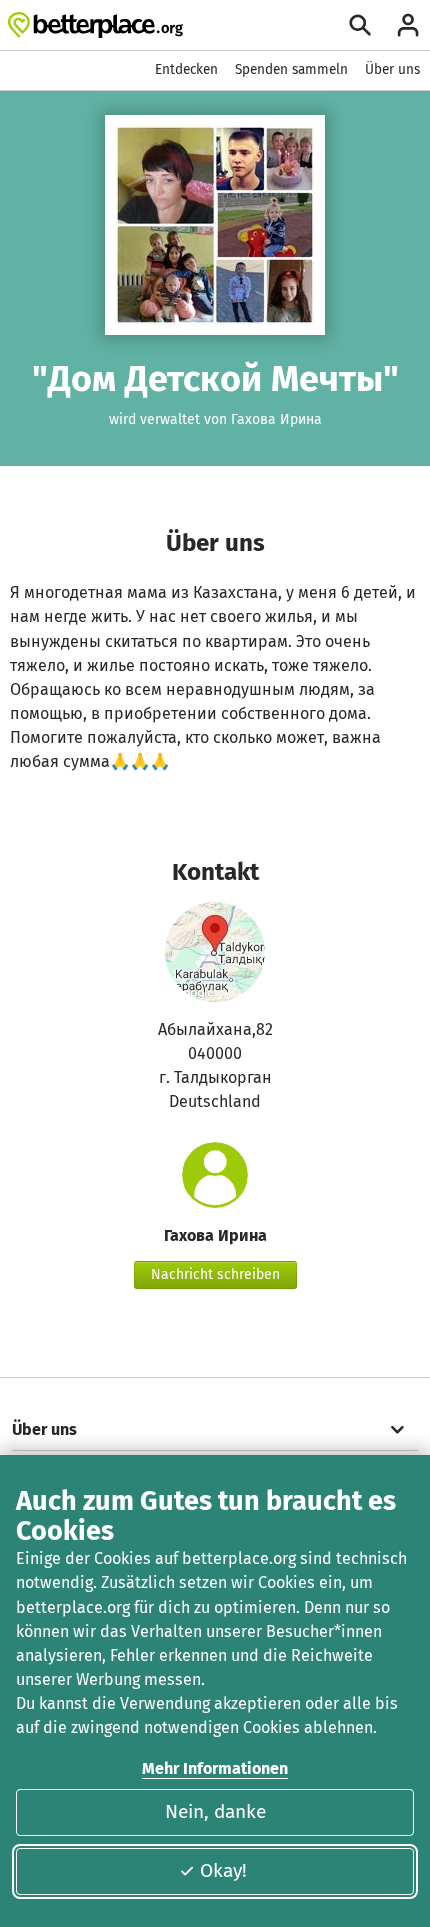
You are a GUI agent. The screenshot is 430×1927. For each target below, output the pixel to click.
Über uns (392, 69)
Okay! (223, 1870)
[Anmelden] (408, 25)
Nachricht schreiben (215, 1274)
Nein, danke (215, 1811)
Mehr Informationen (215, 1768)
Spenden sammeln (291, 69)
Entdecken (186, 69)
